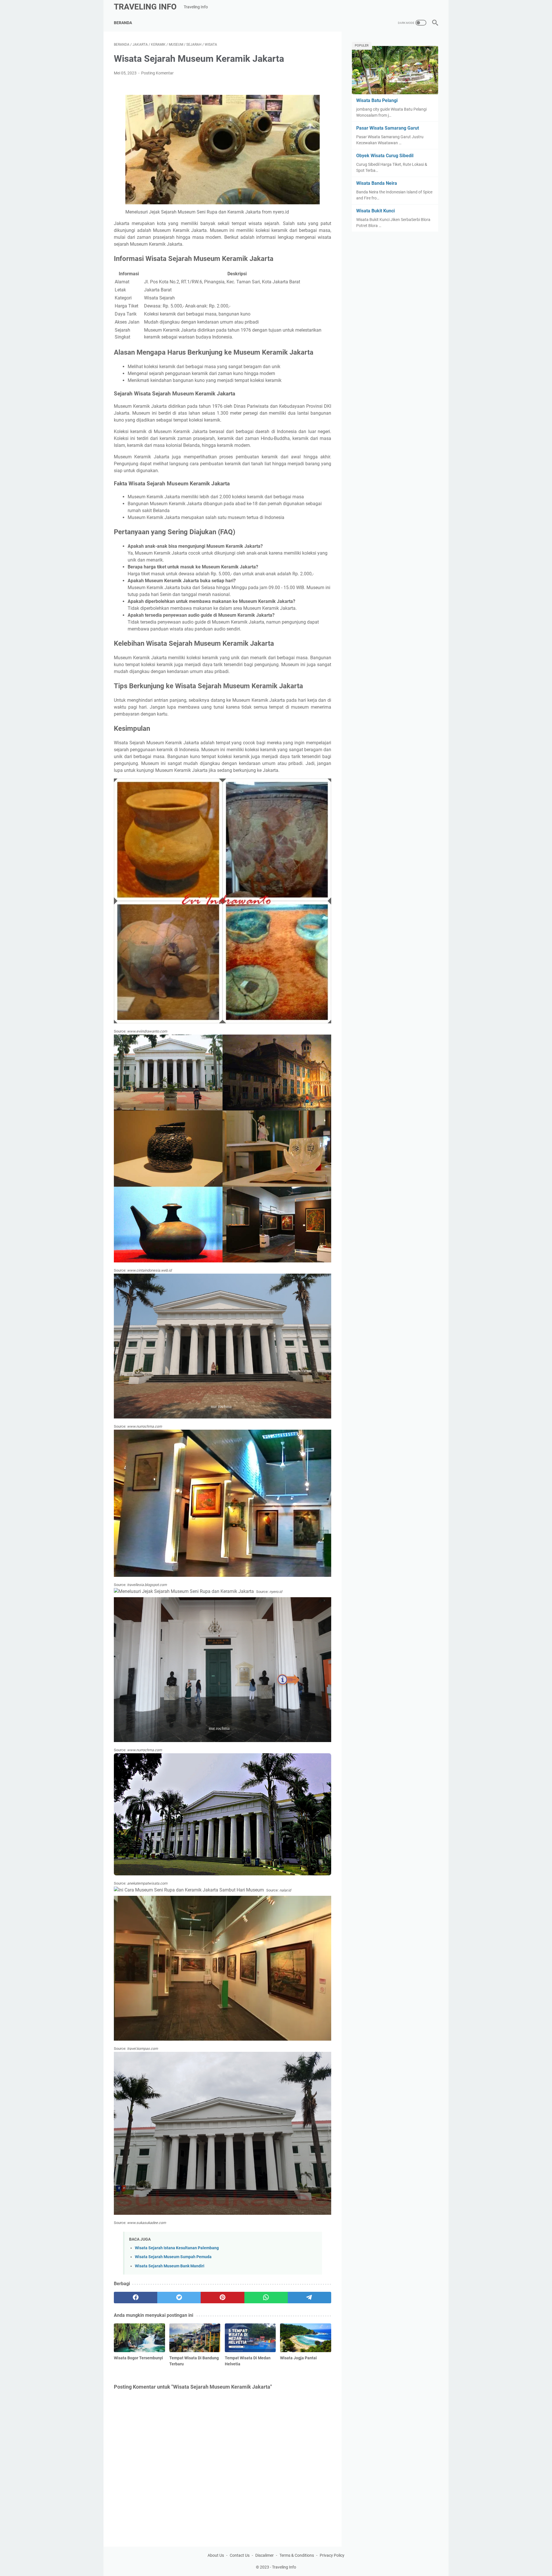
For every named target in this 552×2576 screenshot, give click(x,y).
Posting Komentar (157, 73)
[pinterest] (222, 2298)
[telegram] (309, 2298)
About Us (216, 2555)
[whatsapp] (266, 2298)
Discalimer (264, 2555)
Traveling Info (145, 7)
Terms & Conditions (297, 2555)
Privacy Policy (332, 2555)
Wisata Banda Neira (377, 183)
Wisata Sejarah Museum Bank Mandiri (170, 2266)
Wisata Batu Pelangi (377, 100)
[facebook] (136, 2298)
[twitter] (179, 2298)
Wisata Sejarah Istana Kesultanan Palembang (177, 2248)
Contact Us (240, 2555)
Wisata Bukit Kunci (375, 211)
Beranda (123, 23)
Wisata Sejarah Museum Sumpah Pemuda (173, 2257)
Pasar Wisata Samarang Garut (388, 128)
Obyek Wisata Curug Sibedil (385, 156)
